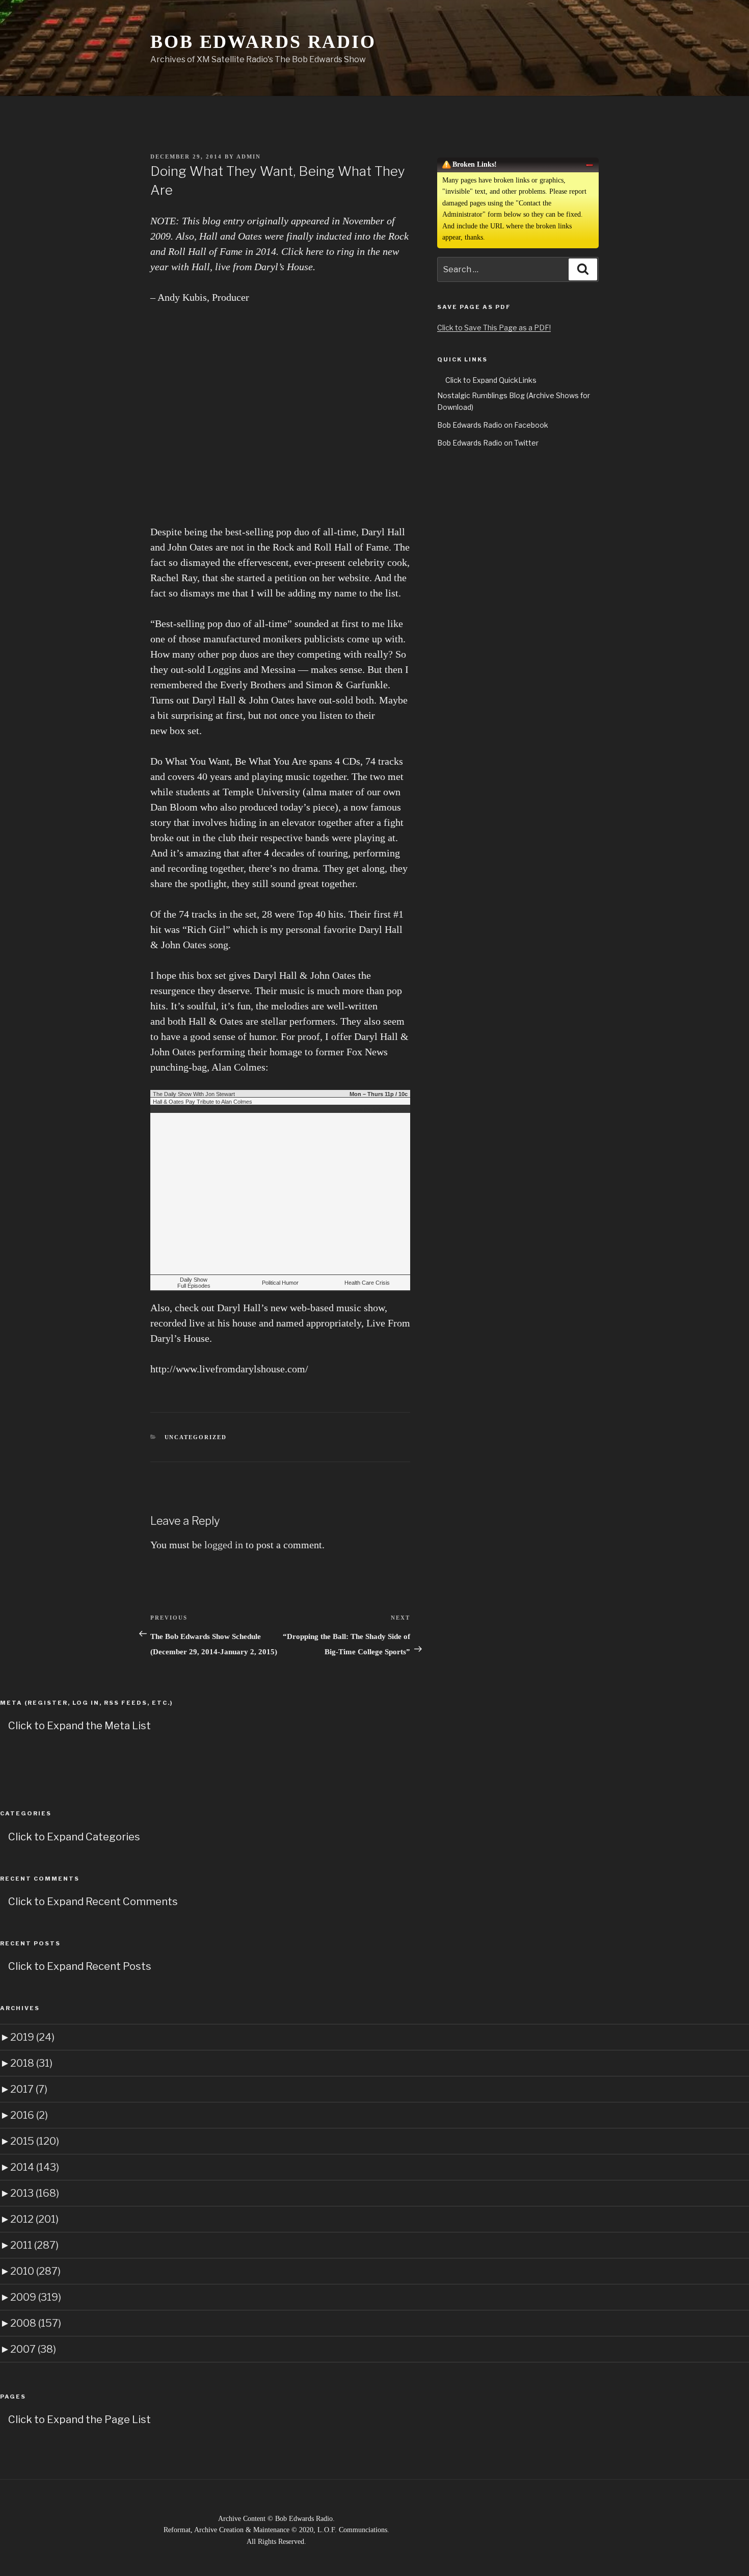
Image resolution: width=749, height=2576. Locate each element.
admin (249, 157)
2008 (36, 2323)
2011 (34, 2245)
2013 (35, 2193)
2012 (34, 2219)
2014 (35, 2167)
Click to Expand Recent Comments (93, 1902)
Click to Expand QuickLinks (491, 380)
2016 (29, 2115)
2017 (29, 2089)
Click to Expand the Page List (79, 2419)
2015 (35, 2141)
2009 (36, 2297)
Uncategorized (196, 1437)
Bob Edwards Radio (263, 42)
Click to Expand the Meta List (79, 1726)
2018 (31, 2063)
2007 (33, 2349)
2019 (32, 2037)
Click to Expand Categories (74, 1837)
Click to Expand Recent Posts (80, 1966)
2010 (35, 2271)
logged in (224, 1545)
